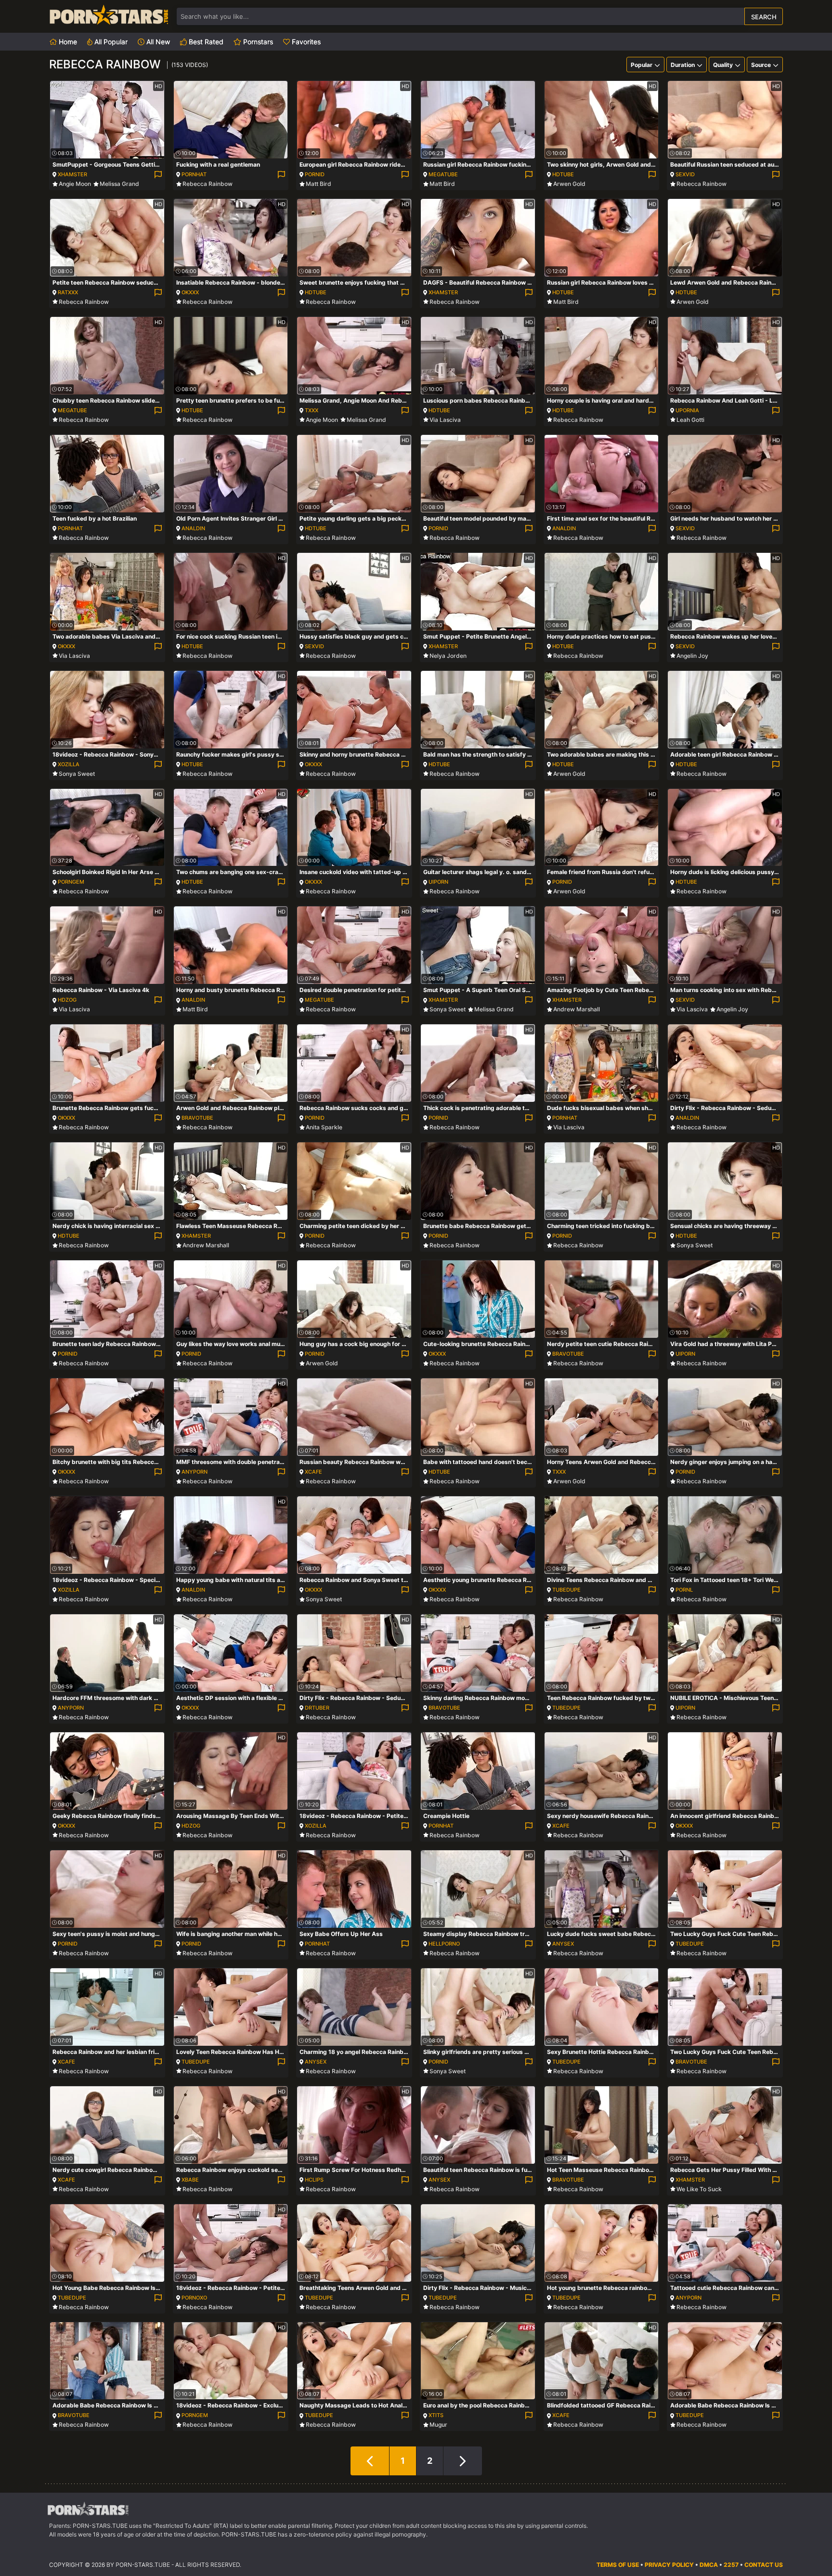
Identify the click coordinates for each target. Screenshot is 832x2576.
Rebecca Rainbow (208, 184)
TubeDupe (566, 1590)
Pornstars (257, 42)
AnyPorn (195, 1472)
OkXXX (190, 292)
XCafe (313, 1472)
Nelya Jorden (448, 656)
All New (157, 42)
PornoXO (194, 2298)
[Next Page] (463, 2461)
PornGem (71, 882)
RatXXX (68, 292)
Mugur (438, 2425)
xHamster (72, 174)
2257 (731, 2565)
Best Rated (205, 42)
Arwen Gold (569, 184)
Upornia (687, 410)
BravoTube (197, 1118)
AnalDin (193, 528)
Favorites (305, 42)
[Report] (158, 175)
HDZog (67, 1000)
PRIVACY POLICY (669, 2565)
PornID (315, 174)
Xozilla (69, 764)
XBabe (190, 2180)
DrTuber (317, 1708)
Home (67, 42)
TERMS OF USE (618, 2565)
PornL (684, 1590)
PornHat (194, 174)
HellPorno (444, 1944)
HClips (314, 2180)
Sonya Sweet (77, 774)
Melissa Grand (119, 184)
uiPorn (438, 882)
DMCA (709, 2565)
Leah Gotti (690, 420)
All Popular (110, 42)
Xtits (436, 2415)
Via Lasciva (445, 420)
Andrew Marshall (577, 1009)
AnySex (563, 1944)
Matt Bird (318, 184)
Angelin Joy (692, 656)
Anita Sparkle (324, 1127)
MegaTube (443, 174)
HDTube (563, 174)
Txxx (312, 410)
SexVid (685, 174)
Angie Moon (75, 184)
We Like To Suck (699, 2189)
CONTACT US (764, 2565)
